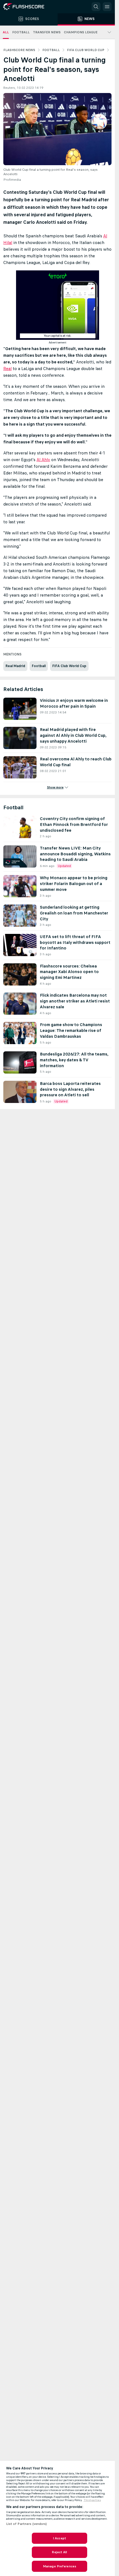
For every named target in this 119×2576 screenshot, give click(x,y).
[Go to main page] (28, 7)
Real (7, 369)
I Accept (59, 2538)
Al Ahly (43, 460)
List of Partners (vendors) (27, 2524)
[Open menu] (107, 7)
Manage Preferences (59, 2566)
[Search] (96, 7)
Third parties (92, 2500)
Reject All (59, 2552)
